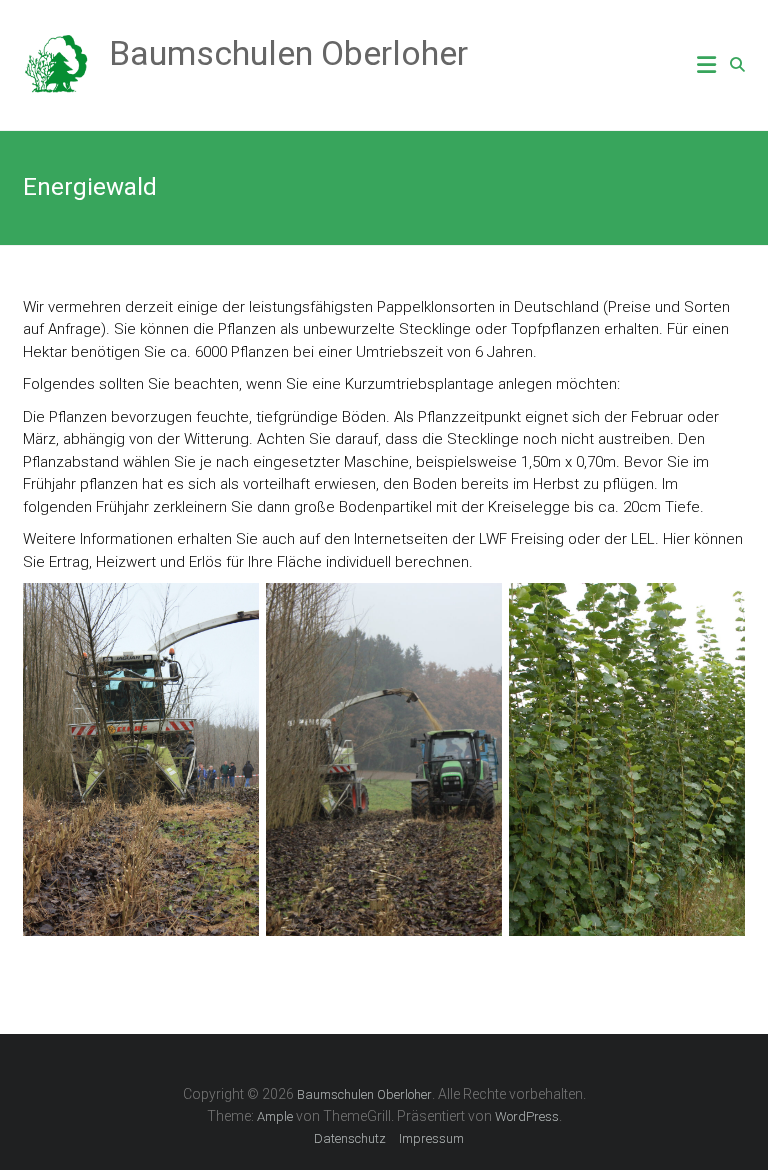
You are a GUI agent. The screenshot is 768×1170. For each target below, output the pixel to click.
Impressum (431, 1138)
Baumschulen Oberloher (288, 53)
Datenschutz (350, 1138)
